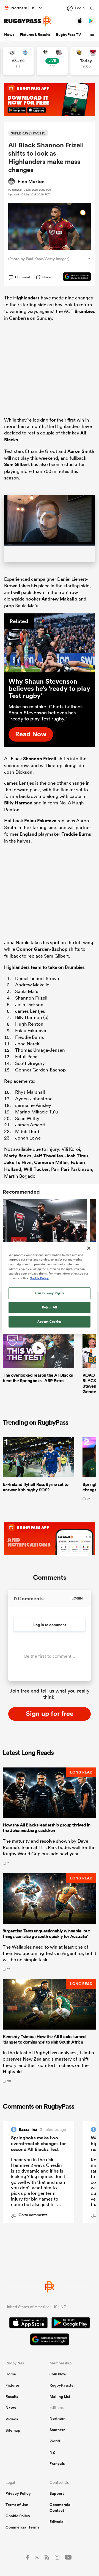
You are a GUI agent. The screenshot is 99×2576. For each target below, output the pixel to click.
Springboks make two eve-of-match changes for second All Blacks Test (38, 2150)
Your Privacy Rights (50, 1293)
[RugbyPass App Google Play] (71, 2330)
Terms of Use (17, 2511)
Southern (57, 2436)
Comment (23, 277)
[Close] (89, 1248)
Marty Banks (18, 1162)
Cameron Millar (51, 1169)
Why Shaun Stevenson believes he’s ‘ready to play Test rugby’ (49, 695)
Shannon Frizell (40, 765)
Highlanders (26, 298)
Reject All (50, 1307)
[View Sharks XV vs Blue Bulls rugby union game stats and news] (18, 61)
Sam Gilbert (17, 464)
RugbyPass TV (68, 35)
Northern (57, 2425)
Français (57, 2470)
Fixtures (13, 2392)
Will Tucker (36, 1176)
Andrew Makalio (59, 606)
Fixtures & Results (35, 35)
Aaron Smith (81, 451)
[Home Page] (28, 21)
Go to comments (30, 2222)
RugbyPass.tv (61, 2392)
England (28, 841)
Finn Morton (31, 181)
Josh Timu (77, 1162)
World (55, 2448)
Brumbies (85, 311)
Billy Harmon (18, 809)
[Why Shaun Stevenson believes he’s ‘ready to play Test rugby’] (50, 650)
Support (57, 2500)
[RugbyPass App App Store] (28, 2330)
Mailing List (60, 2403)
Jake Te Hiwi (18, 1169)
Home (11, 2381)
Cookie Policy (18, 2522)
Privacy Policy (18, 2500)
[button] (93, 35)
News (9, 35)
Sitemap (13, 2437)
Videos (12, 2426)
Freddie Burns (76, 841)
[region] (50, 1288)
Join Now (58, 2381)
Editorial (57, 2528)
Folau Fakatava (40, 827)
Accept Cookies (50, 1321)
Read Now (31, 741)
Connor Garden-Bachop (42, 956)
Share (47, 277)
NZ (52, 2459)
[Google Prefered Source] (74, 277)
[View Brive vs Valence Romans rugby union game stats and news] (52, 61)
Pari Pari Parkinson (72, 1176)
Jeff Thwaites (48, 1162)
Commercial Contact (61, 2514)
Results (12, 2403)
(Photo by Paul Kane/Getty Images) (39, 259)
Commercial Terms (22, 2534)
